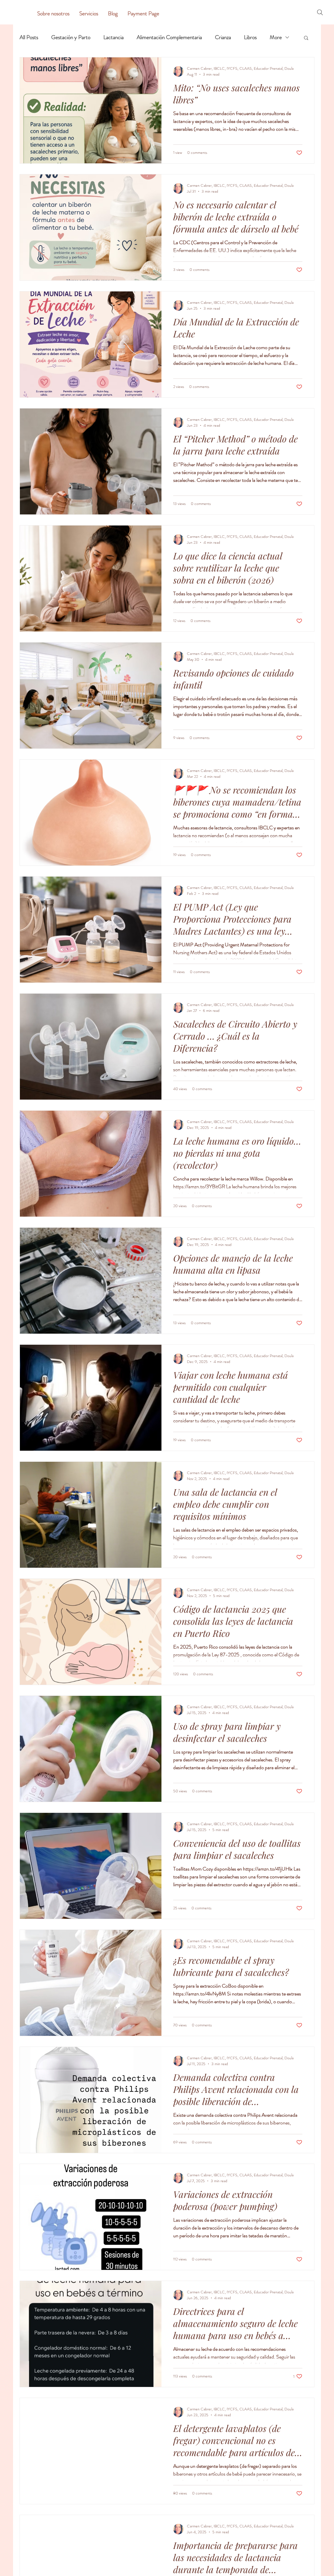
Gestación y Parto (71, 37)
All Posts (29, 37)
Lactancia (114, 37)
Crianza (223, 37)
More (276, 37)
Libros (250, 37)
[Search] (320, 12)
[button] (306, 38)
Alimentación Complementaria (169, 37)
